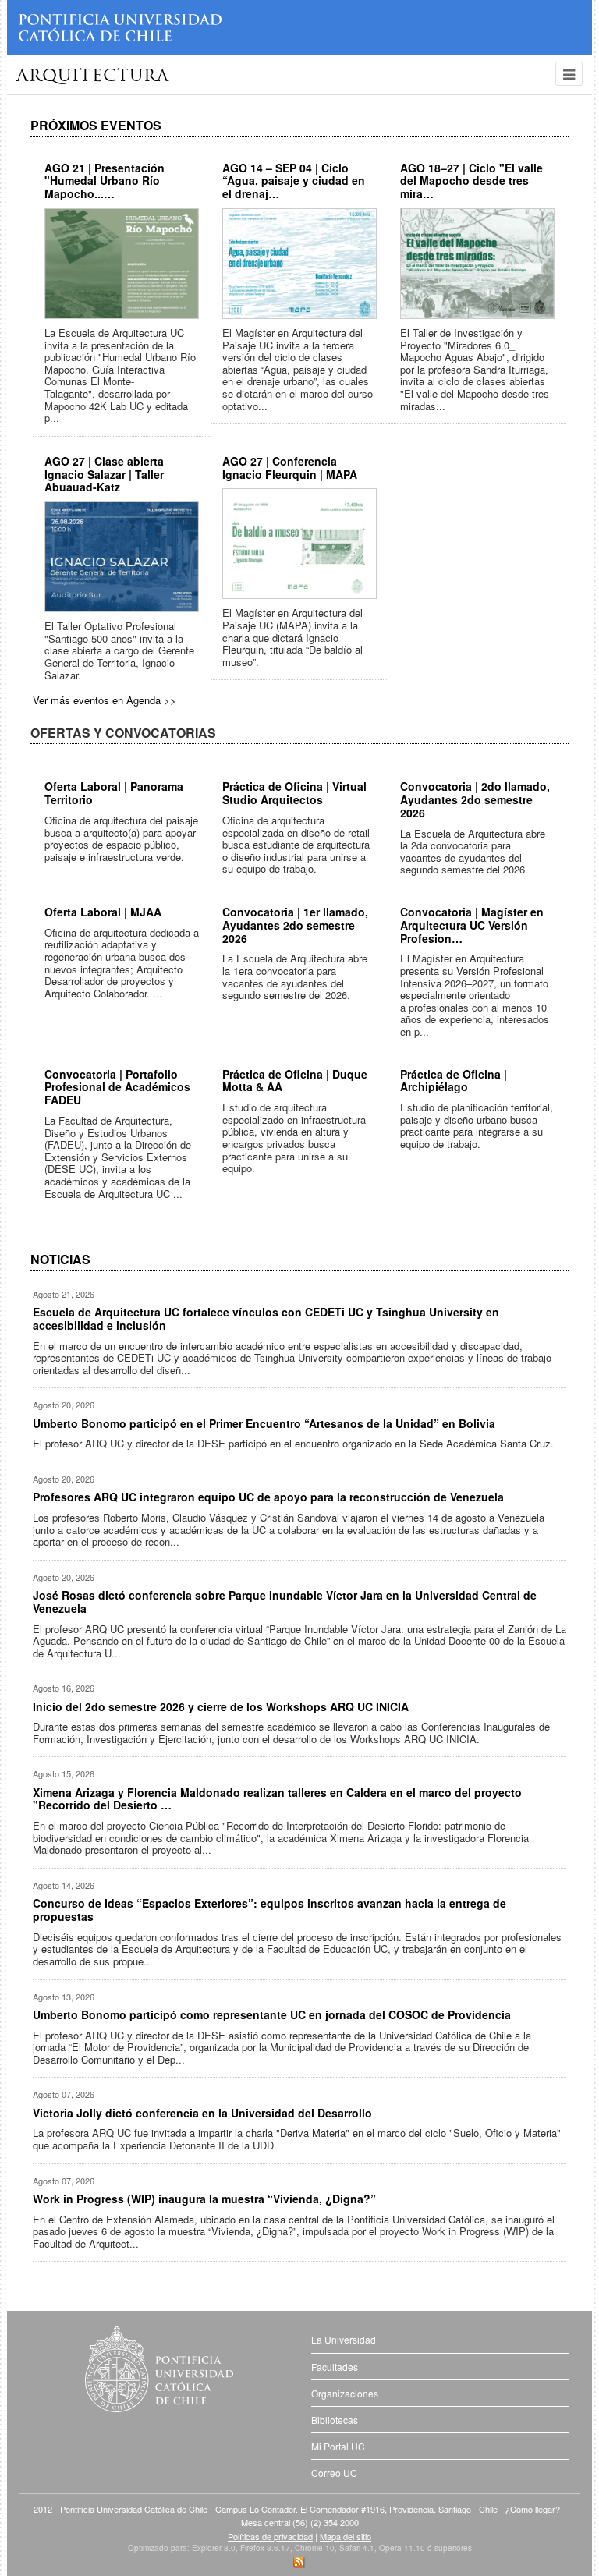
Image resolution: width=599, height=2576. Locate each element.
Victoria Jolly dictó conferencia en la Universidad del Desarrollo (202, 2113)
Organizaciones (345, 2393)
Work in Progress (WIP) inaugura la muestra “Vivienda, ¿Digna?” (204, 2199)
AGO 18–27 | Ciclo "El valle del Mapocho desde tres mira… (471, 181)
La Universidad (344, 2339)
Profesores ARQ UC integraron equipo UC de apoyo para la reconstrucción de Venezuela (268, 1497)
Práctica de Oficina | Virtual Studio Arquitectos (294, 793)
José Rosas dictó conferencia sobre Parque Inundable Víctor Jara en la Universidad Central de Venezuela (285, 1602)
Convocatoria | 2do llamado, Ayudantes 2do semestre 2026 (475, 799)
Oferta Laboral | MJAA (103, 912)
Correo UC (334, 2473)
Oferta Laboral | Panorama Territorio (114, 793)
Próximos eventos (96, 125)
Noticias (60, 1259)
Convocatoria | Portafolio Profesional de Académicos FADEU (117, 1087)
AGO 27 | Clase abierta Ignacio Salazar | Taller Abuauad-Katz (104, 474)
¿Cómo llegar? (533, 2509)
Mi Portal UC (338, 2446)
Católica (159, 2509)
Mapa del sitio (346, 2536)
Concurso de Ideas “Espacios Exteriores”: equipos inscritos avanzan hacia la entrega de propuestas (269, 1910)
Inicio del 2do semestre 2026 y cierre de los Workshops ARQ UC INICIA (221, 1706)
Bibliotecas (335, 2420)
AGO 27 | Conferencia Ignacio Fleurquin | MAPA (290, 468)
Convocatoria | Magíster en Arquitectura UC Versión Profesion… (472, 925)
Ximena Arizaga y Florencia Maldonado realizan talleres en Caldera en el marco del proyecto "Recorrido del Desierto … (277, 1799)
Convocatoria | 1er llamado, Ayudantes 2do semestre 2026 (295, 925)
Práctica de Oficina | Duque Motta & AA (295, 1081)
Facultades (335, 2367)
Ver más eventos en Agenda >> (105, 700)
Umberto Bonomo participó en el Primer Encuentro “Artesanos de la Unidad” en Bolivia (264, 1423)
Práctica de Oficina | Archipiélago (454, 1081)
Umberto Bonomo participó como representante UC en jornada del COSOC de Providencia (272, 2014)
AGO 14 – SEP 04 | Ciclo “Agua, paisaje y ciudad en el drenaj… (294, 181)
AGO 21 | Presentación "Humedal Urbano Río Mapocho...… (105, 181)
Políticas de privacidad (270, 2536)
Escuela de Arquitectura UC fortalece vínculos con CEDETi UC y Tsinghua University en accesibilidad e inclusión (266, 1318)
